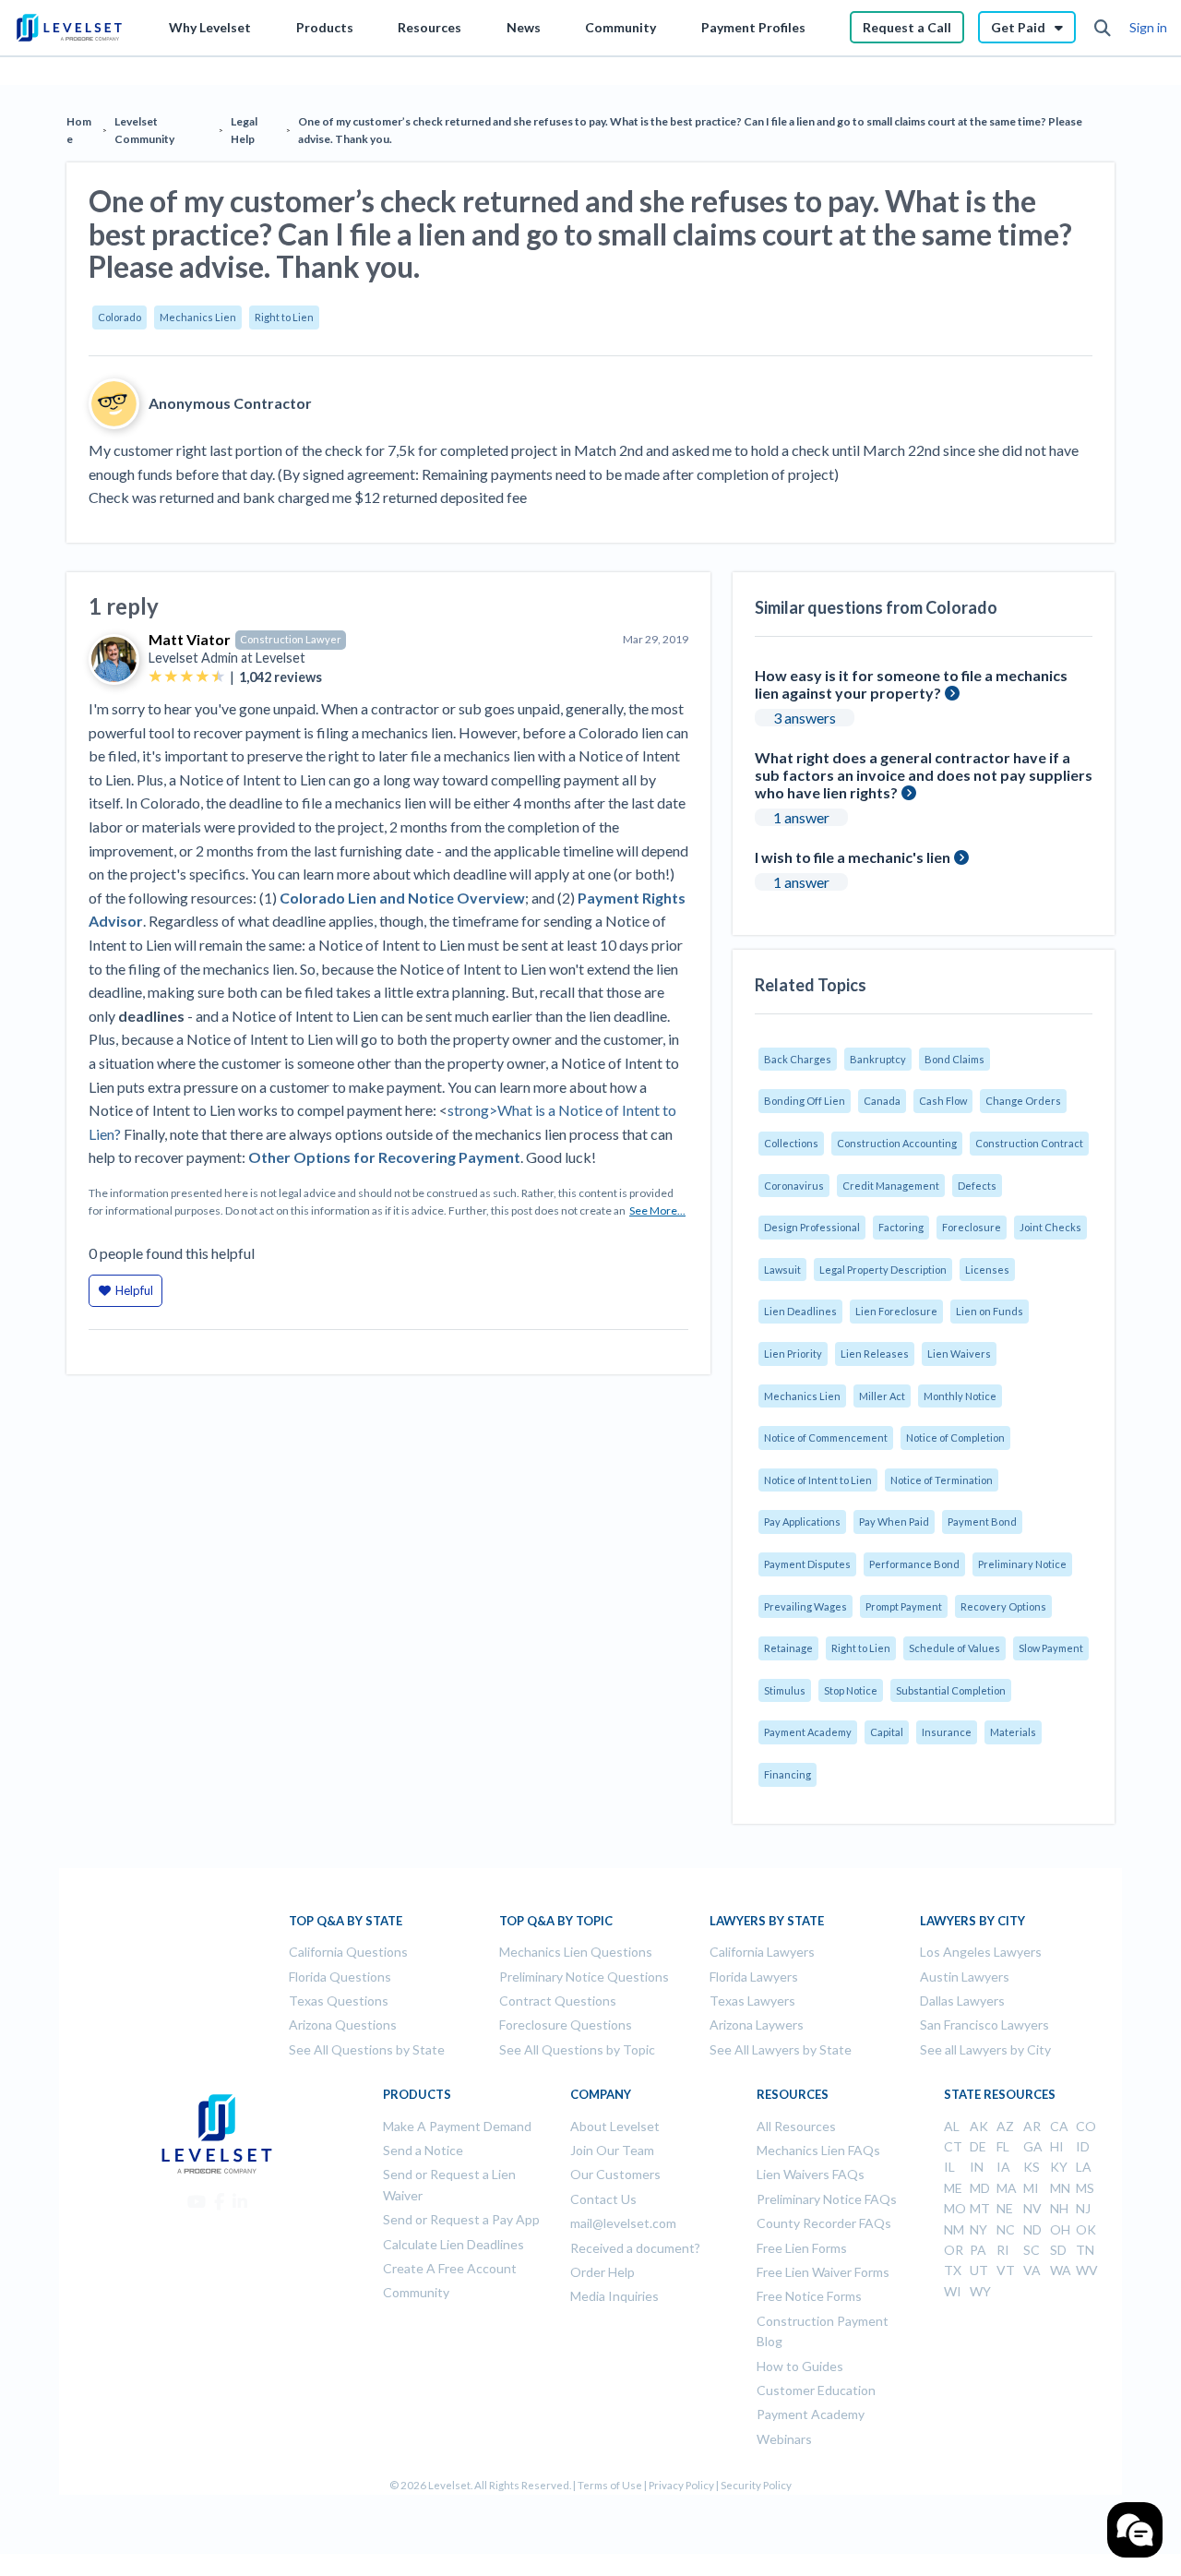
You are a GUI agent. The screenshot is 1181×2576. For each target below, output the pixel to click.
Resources (429, 27)
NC (1006, 2229)
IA (1003, 2167)
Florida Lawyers (754, 1977)
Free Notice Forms (809, 2296)
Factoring (901, 1227)
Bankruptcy (878, 1059)
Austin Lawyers (965, 1977)
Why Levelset (210, 27)
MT (980, 2208)
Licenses (987, 1270)
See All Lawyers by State (781, 2049)
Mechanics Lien (198, 317)
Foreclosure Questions (566, 2025)
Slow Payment (1051, 1648)
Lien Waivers (959, 1354)
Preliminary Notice (1022, 1564)
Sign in (1148, 27)
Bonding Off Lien (805, 1101)
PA (978, 2250)
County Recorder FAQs (824, 2223)
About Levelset (615, 2126)
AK (979, 2126)
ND (1032, 2229)
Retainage (788, 1648)
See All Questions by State (367, 2049)
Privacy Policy (681, 2485)
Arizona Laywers (757, 2025)
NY (978, 2229)
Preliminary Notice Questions (584, 1977)
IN (977, 2167)
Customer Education (816, 2390)
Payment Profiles (753, 27)
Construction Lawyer (291, 639)
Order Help (602, 2272)
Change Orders (1023, 1101)
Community (620, 27)
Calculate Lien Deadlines (453, 2244)
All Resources (796, 2126)
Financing (787, 1774)
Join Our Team (612, 2150)
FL (1003, 2146)
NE (1005, 2208)
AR (1032, 2126)
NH (1059, 2208)
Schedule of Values (954, 1648)
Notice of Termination (942, 1480)
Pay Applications (802, 1522)
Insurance (947, 1732)
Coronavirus (794, 1186)
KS (1032, 2167)
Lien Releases (875, 1354)
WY (980, 2291)
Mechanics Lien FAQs (818, 2150)
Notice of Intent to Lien (818, 1480)
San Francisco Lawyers (984, 2025)
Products (325, 27)
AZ (1005, 2126)
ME (953, 2188)
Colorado (119, 317)
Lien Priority (793, 1354)
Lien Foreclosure (896, 1311)
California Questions (348, 1952)
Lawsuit (782, 1270)
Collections (791, 1143)
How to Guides (800, 2366)
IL (949, 2167)
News (524, 27)
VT (1006, 2270)
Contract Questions (558, 2001)
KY (1059, 2167)
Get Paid (1018, 27)
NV (1032, 2208)
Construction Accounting (897, 1143)
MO (955, 2208)
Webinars (784, 2439)
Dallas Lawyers (962, 2001)
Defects (977, 1186)
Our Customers (615, 2174)
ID (1083, 2146)
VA (1032, 2270)
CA (1059, 2126)
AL (952, 2126)
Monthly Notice (960, 1396)
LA (1084, 2167)
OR (954, 2250)
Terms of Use (610, 2485)
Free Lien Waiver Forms (823, 2272)
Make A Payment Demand (457, 2126)
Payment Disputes (807, 1564)
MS (1085, 2188)
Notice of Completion (955, 1438)
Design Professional (812, 1227)
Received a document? (635, 2248)
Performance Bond (914, 1564)
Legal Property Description (883, 1270)
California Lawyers (762, 1952)
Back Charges (798, 1059)
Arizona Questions (343, 2025)
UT (979, 2270)
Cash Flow (943, 1101)
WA (1061, 2270)
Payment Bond (982, 1522)
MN (1060, 2188)
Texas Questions (339, 2001)
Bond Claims (954, 1059)
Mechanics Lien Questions (576, 1952)
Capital (887, 1732)
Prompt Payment (904, 1606)
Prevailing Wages (805, 1606)
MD (980, 2188)
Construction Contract (1029, 1143)
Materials (1013, 1732)
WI (953, 2291)
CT (953, 2146)
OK (1086, 2229)
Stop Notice (851, 1690)
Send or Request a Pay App (461, 2219)
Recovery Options (1003, 1606)
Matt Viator (190, 639)
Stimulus (785, 1690)
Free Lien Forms (802, 2248)
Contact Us (603, 2199)
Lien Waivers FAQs (811, 2174)
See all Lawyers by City (985, 2049)
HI (1057, 2146)
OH (1060, 2229)
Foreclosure (972, 1227)
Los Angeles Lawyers (981, 1952)
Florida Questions (340, 1977)
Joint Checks (1050, 1227)
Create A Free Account (450, 2268)
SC (1032, 2250)
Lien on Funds (990, 1311)
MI (1031, 2188)
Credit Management (891, 1186)
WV (1087, 2270)
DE (978, 2146)
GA (1033, 2146)
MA (1007, 2188)
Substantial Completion (951, 1690)
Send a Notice (423, 2150)
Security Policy (756, 2485)
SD (1058, 2250)
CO (1086, 2126)
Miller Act (882, 1396)
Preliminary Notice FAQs (827, 2199)
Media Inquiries (614, 2296)
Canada (882, 1101)
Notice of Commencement (826, 1438)
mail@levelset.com (623, 2223)
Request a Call (907, 27)
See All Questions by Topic (577, 2049)
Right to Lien (284, 317)
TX (953, 2270)
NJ (1083, 2208)
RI (1003, 2250)
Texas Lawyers (752, 2001)
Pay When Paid (894, 1522)
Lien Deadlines (800, 1311)
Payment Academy (808, 1732)
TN (1085, 2250)
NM (954, 2229)
